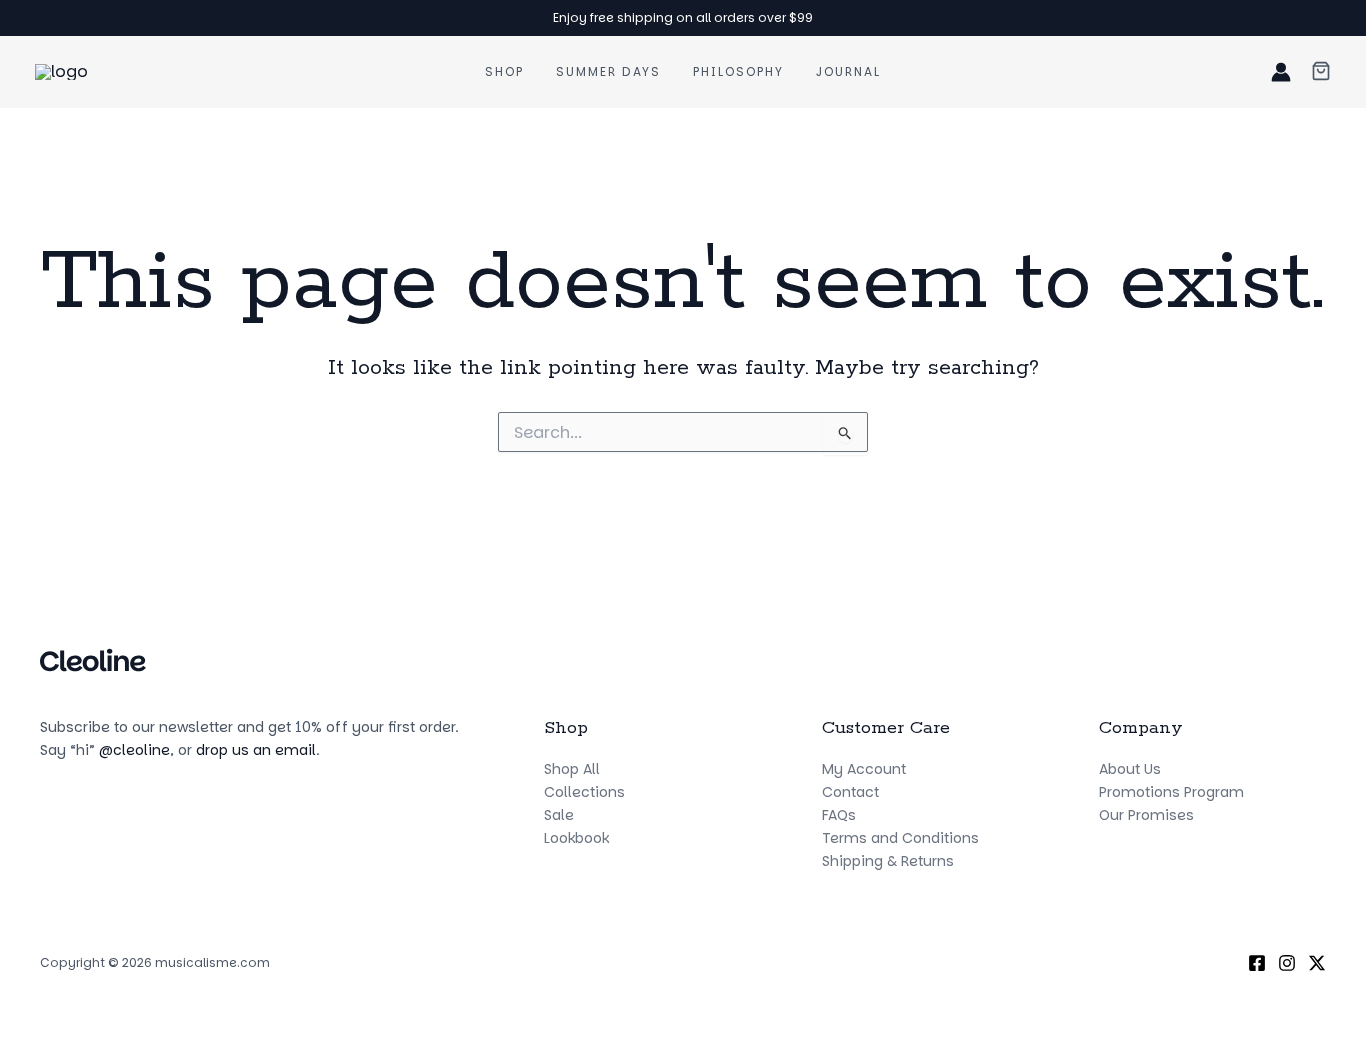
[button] (1321, 73)
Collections (584, 792)
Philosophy (738, 71)
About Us (1130, 769)
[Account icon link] (1281, 72)
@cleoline (134, 750)
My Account (864, 769)
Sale (559, 815)
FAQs (839, 815)
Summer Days (608, 71)
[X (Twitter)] (1317, 963)
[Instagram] (1287, 963)
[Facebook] (1257, 963)
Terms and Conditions (900, 838)
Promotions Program (1171, 792)
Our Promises (1146, 815)
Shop (504, 71)
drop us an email (256, 750)
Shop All (572, 769)
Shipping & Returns (888, 861)
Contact (850, 792)
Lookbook (576, 838)
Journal (848, 71)
